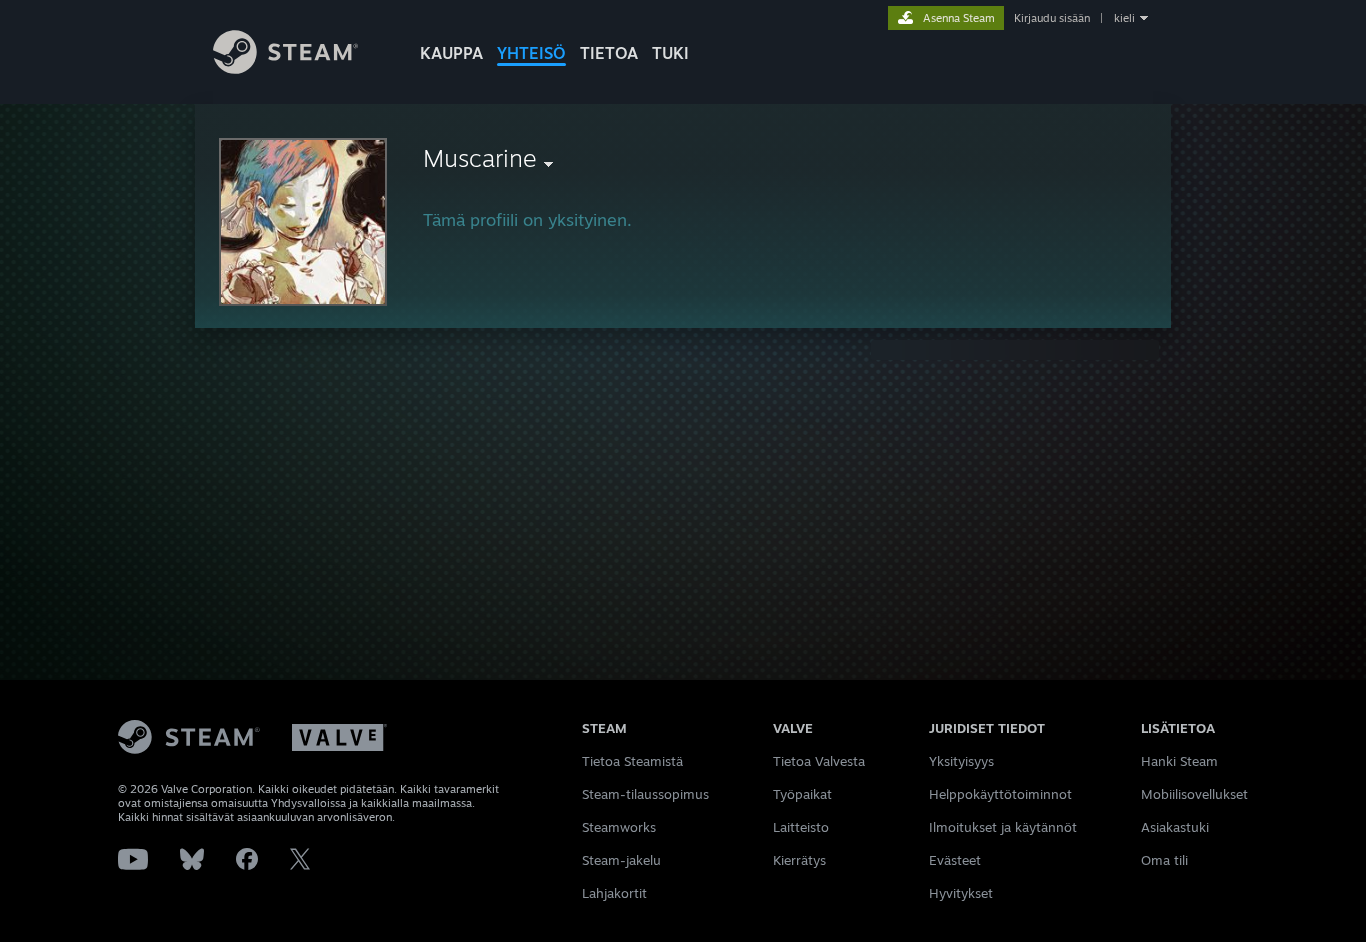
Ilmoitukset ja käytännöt (1003, 827)
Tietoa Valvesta (819, 761)
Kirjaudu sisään (1052, 18)
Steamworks (619, 827)
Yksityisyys (961, 761)
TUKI (670, 53)
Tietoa (609, 53)
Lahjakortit (614, 893)
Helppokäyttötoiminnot (1000, 794)
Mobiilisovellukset (1194, 794)
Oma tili (1164, 860)
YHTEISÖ (531, 53)
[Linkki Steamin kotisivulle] (285, 68)
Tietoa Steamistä (632, 761)
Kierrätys (799, 860)
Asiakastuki (1175, 827)
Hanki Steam (1179, 761)
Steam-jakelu (621, 860)
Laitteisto (801, 827)
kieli (1124, 18)
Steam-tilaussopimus (645, 794)
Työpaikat (802, 794)
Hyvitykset (961, 893)
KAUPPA (451, 53)
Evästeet (955, 860)
